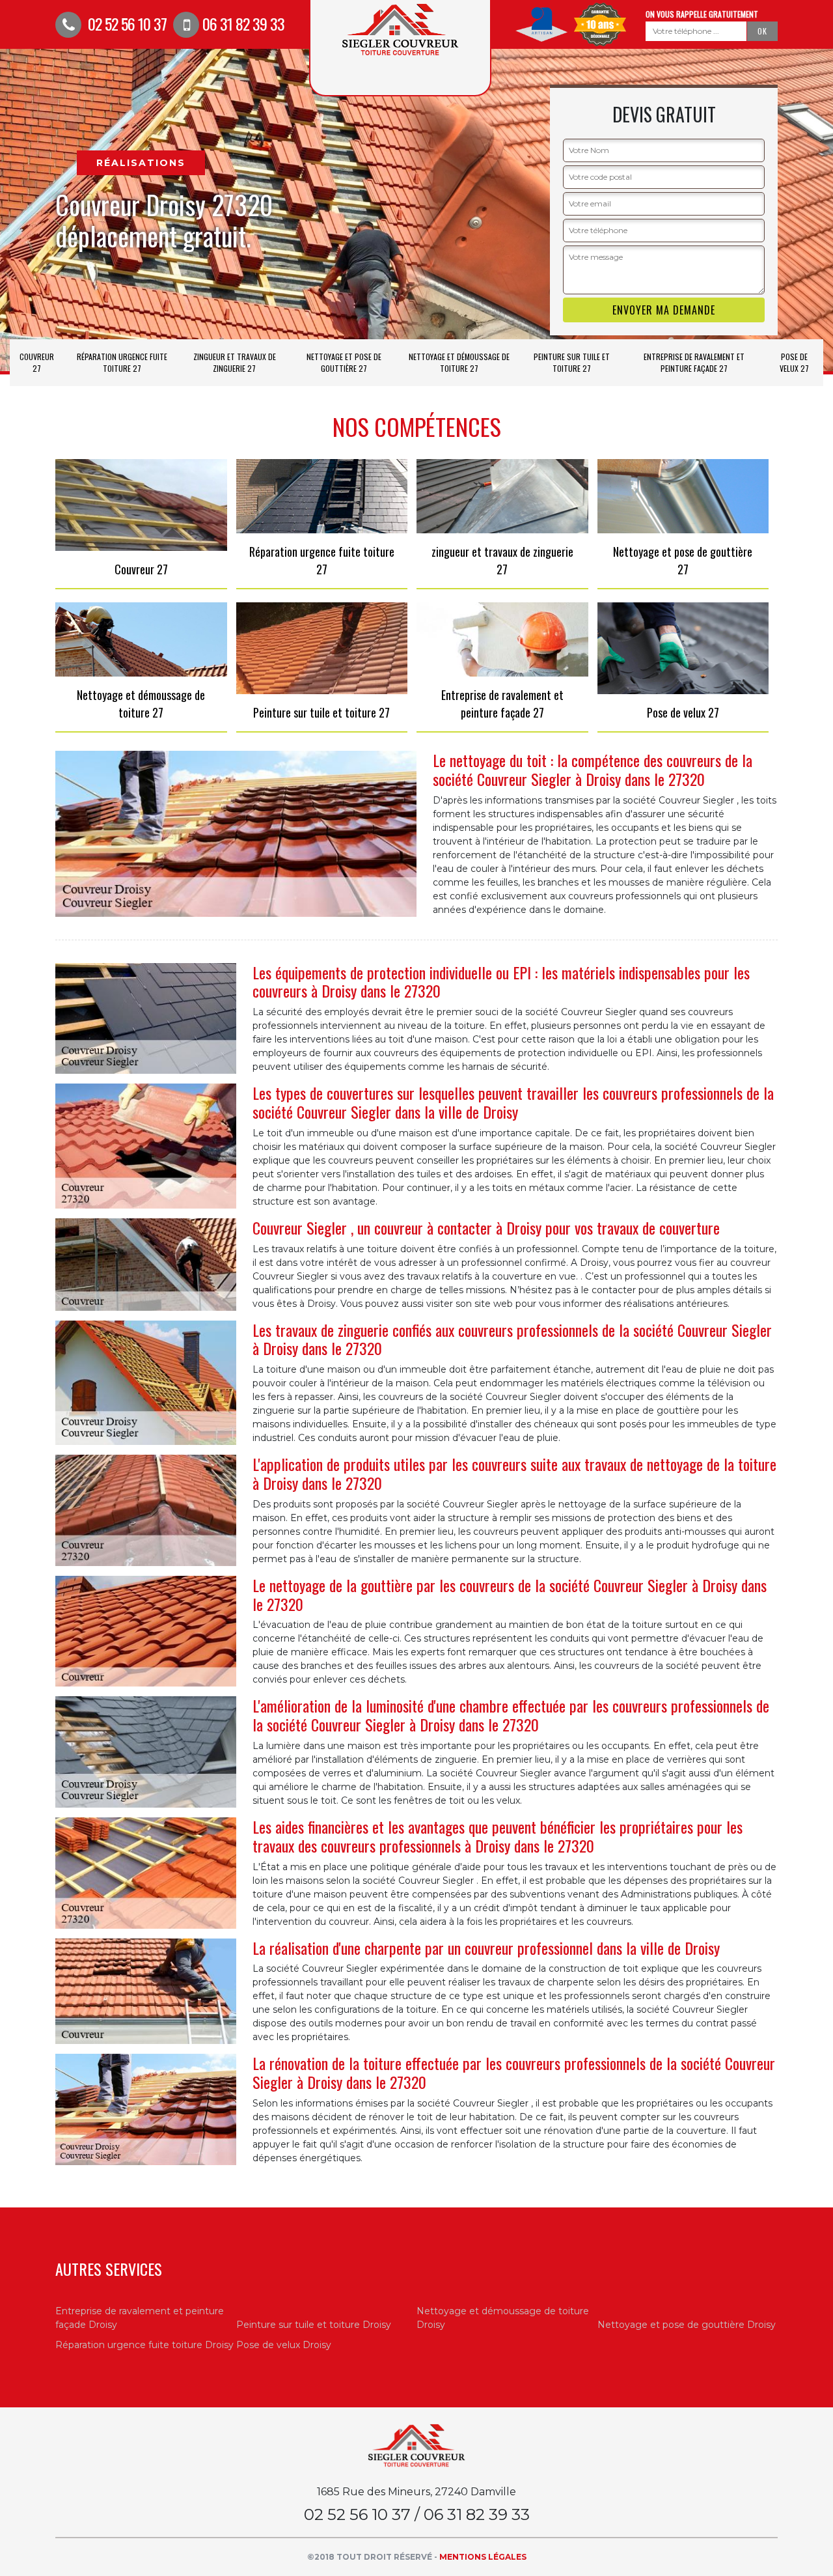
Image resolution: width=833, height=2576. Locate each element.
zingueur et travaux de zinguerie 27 (235, 362)
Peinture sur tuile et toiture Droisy (314, 2325)
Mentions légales (483, 2557)
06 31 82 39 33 (243, 23)
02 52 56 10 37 (126, 23)
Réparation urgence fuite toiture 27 (122, 362)
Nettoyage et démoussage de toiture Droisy (503, 2318)
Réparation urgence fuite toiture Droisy (144, 2345)
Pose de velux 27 (794, 362)
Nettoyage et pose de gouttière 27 (344, 362)
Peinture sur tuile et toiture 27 (572, 362)
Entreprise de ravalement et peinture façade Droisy (140, 2318)
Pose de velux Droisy (284, 2345)
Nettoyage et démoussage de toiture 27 (459, 362)
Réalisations (141, 163)
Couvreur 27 (37, 362)
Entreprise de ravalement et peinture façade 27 (694, 362)
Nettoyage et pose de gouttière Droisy (687, 2325)
